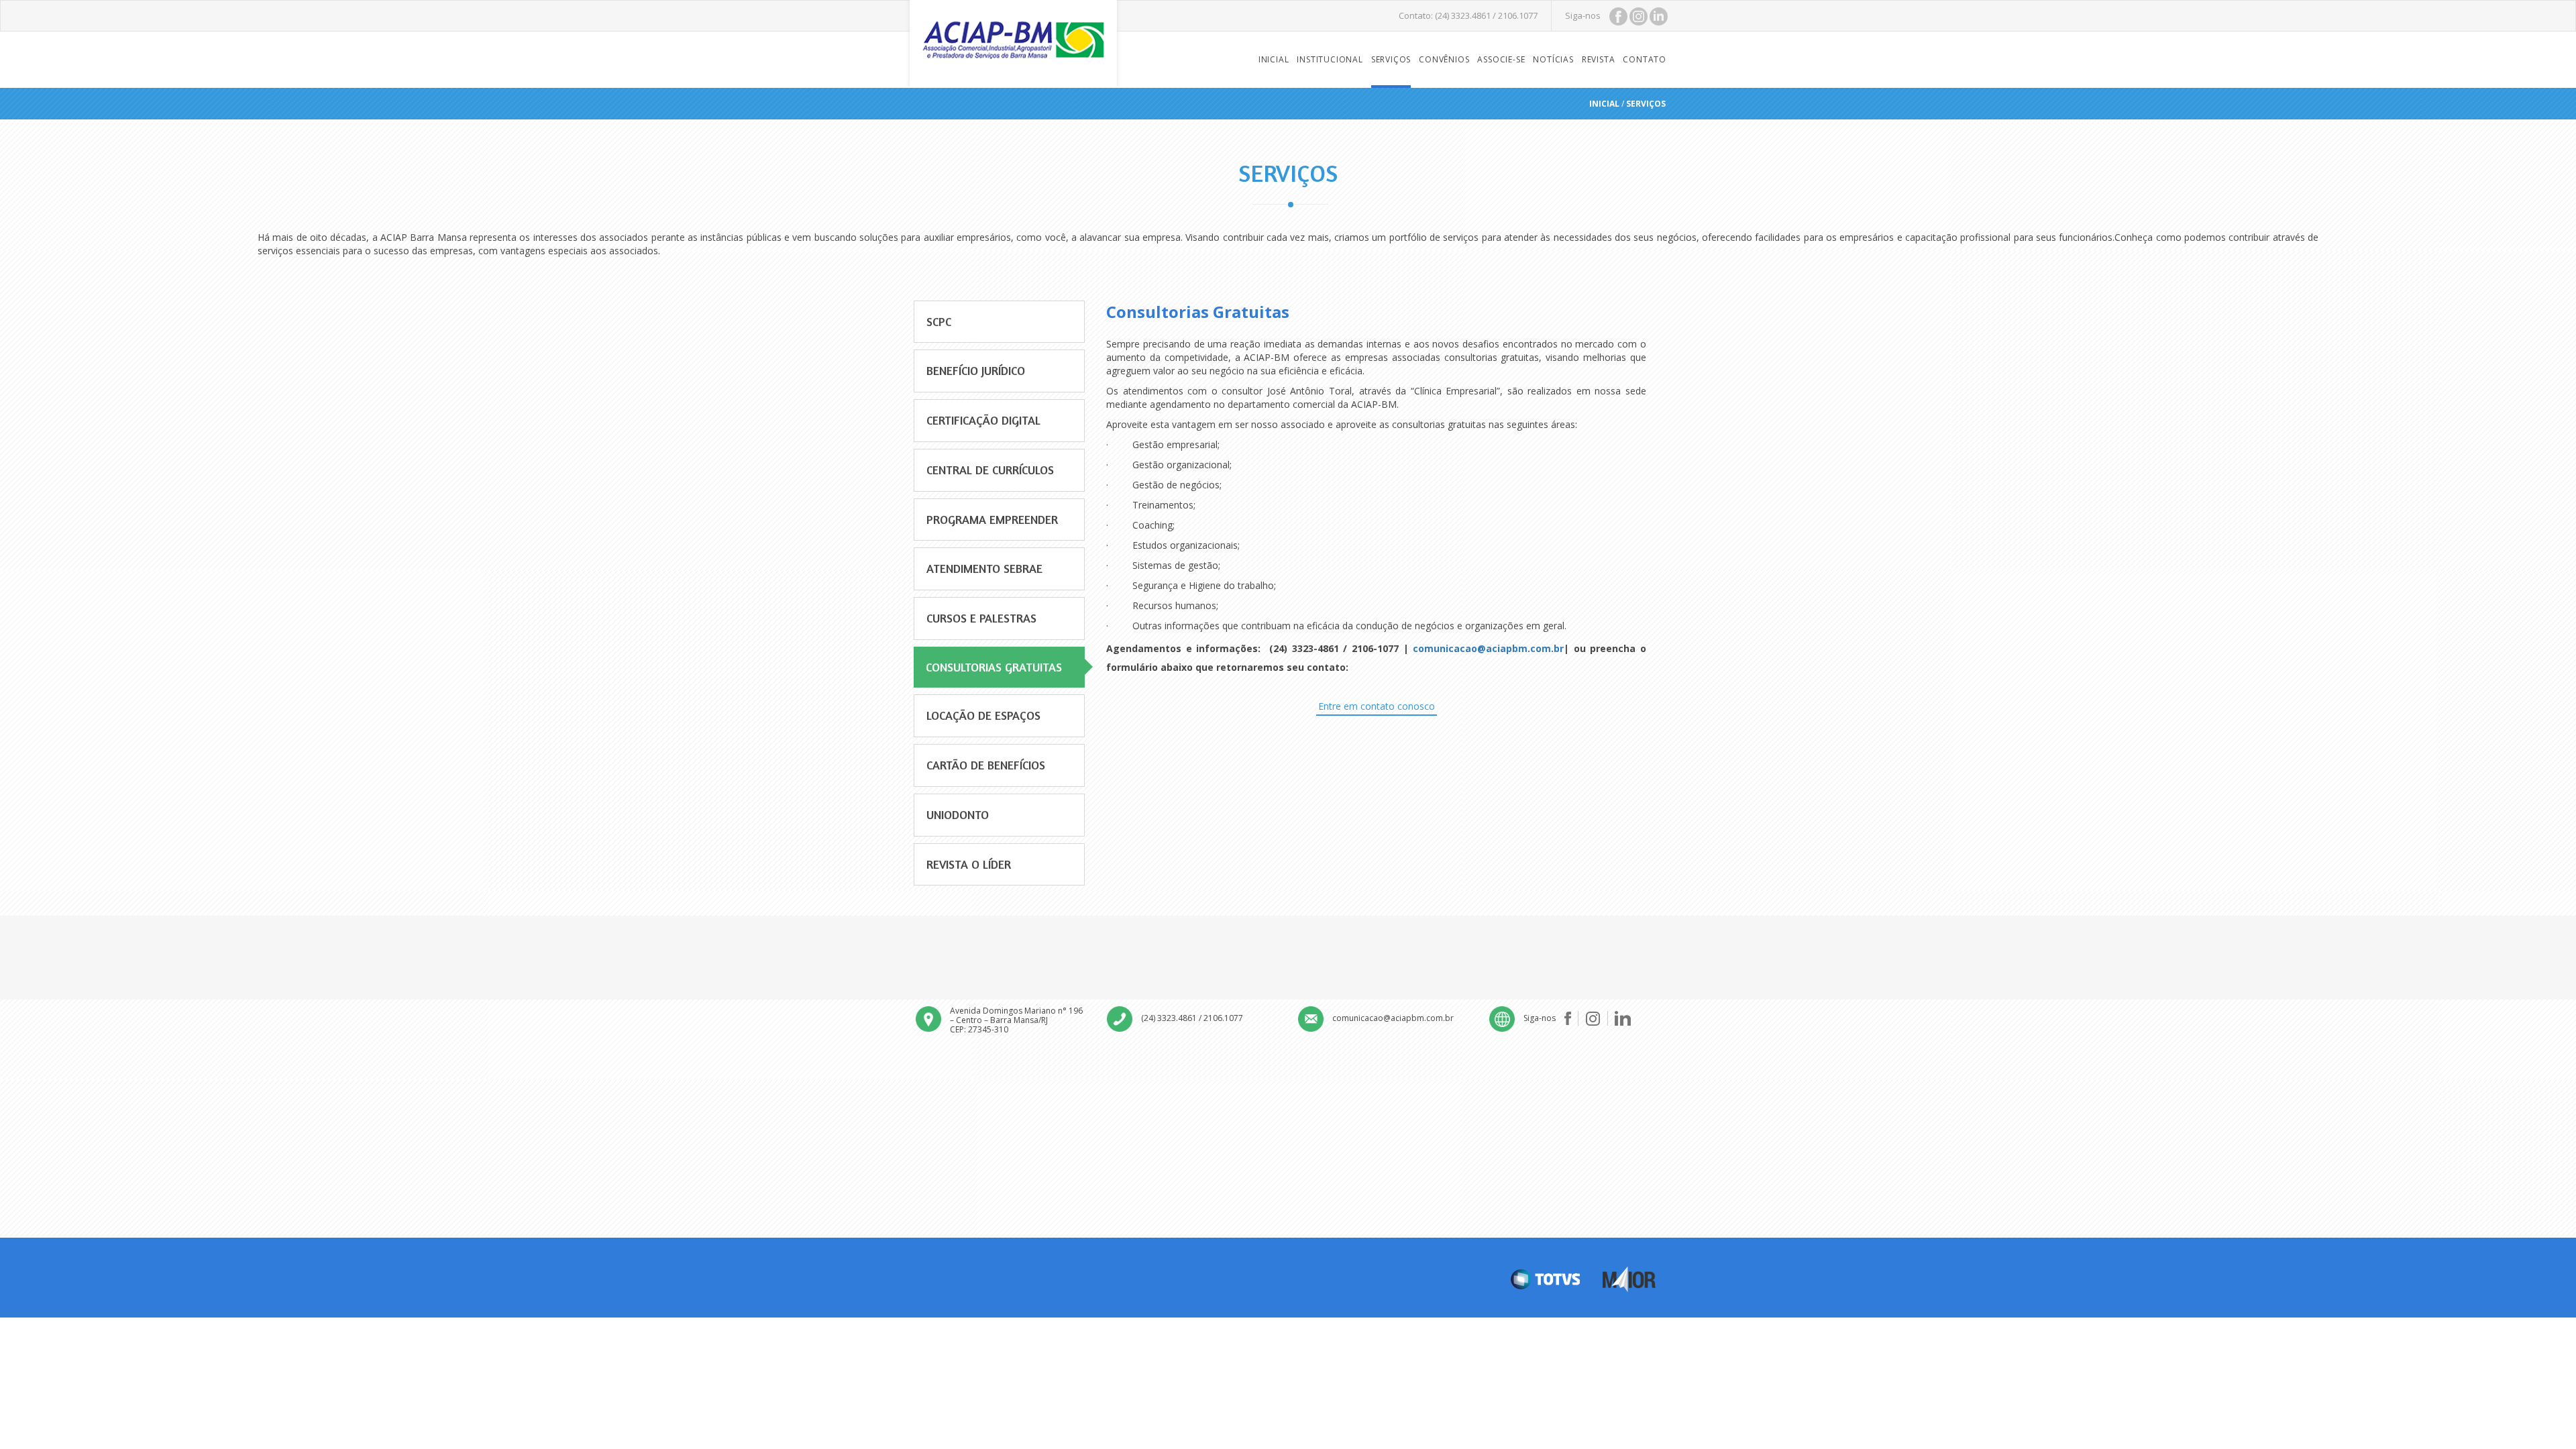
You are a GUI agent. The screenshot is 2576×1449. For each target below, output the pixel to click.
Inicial (1274, 59)
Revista (1599, 59)
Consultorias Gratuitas (994, 667)
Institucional (1330, 59)
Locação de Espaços (983, 715)
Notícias (1553, 59)
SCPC (939, 321)
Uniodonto (958, 814)
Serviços (1391, 59)
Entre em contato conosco (1377, 706)
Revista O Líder (969, 864)
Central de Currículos (990, 470)
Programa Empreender (992, 519)
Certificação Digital (983, 420)
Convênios (1444, 59)
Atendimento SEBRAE (984, 568)
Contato (1645, 59)
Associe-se (1501, 59)
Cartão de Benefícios (986, 765)
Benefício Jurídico (976, 370)
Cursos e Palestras (981, 618)
